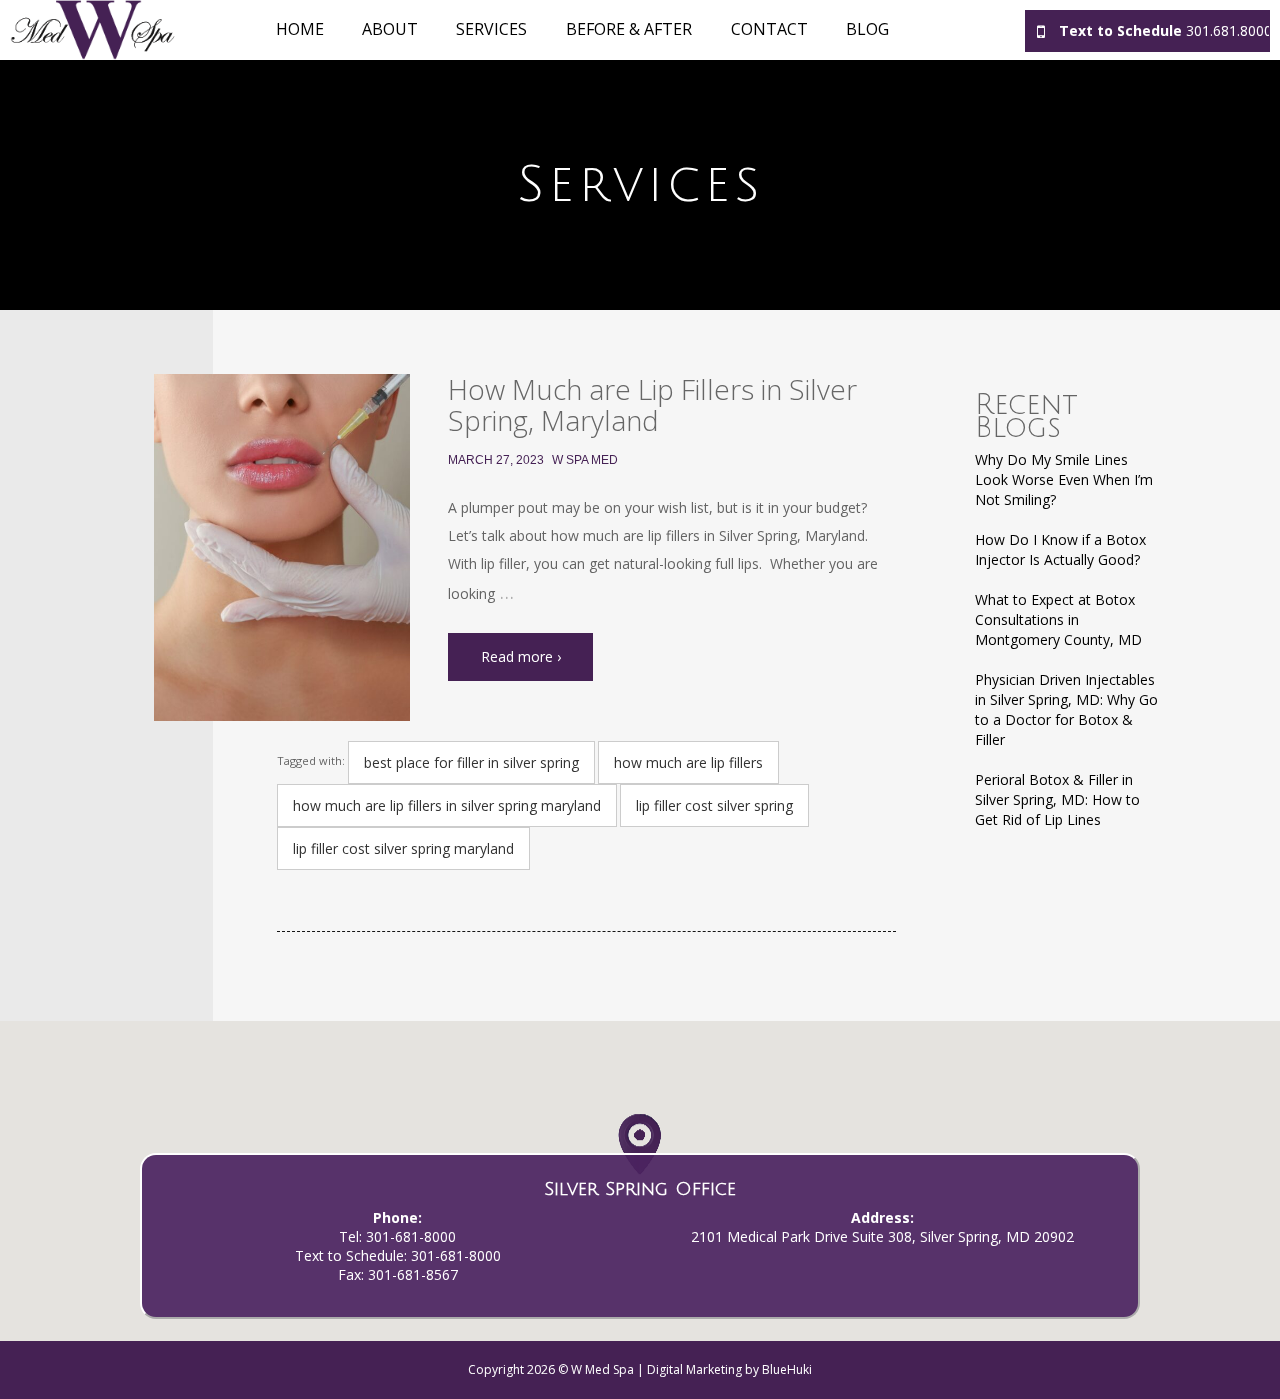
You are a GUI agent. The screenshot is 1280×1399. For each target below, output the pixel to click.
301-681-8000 (411, 1236)
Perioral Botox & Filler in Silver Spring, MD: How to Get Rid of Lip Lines (1057, 799)
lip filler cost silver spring (714, 805)
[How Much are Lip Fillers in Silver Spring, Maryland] (282, 547)
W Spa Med (585, 460)
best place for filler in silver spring (471, 762)
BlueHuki (787, 1369)
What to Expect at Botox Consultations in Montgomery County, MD (1058, 619)
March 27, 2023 (496, 460)
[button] (639, 1150)
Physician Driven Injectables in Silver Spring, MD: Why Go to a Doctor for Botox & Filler (1066, 709)
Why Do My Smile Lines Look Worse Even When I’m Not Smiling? (1064, 479)
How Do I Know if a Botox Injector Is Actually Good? (1060, 549)
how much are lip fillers (688, 762)
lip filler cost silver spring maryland (403, 848)
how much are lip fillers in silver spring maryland (447, 805)
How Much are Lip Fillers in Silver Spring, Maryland (652, 404)
